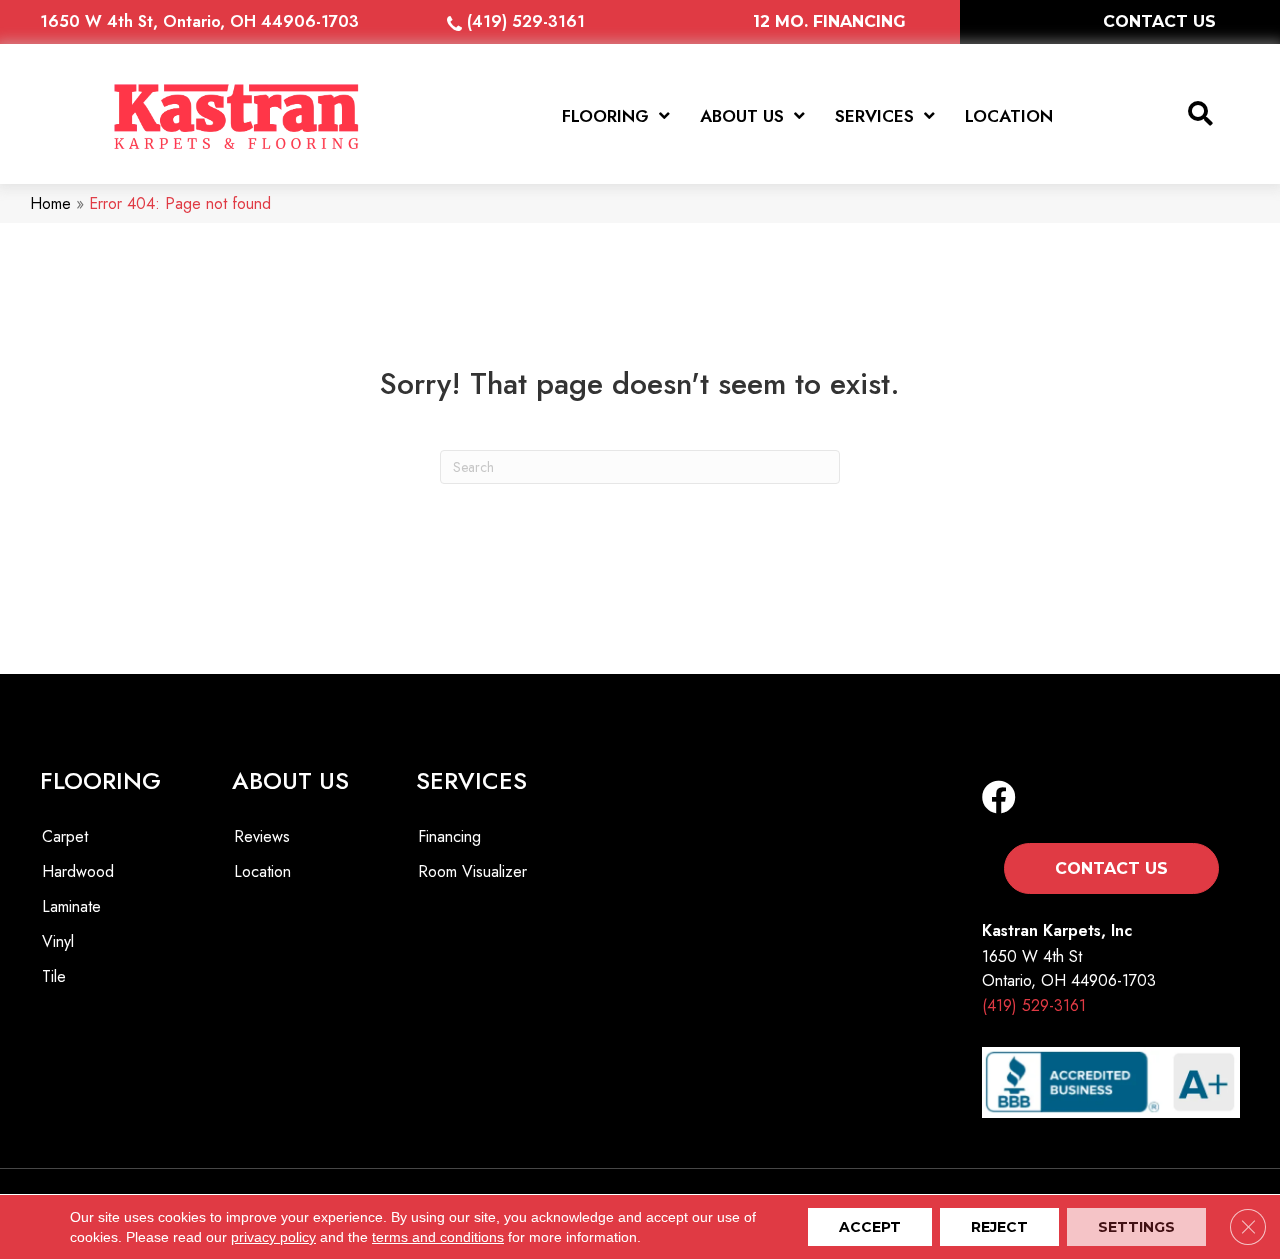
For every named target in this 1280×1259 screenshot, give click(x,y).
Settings (1136, 1227)
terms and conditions (438, 1237)
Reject (999, 1227)
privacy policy (273, 1237)
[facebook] (999, 798)
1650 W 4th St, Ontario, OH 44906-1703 (199, 21)
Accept (870, 1227)
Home (50, 203)
